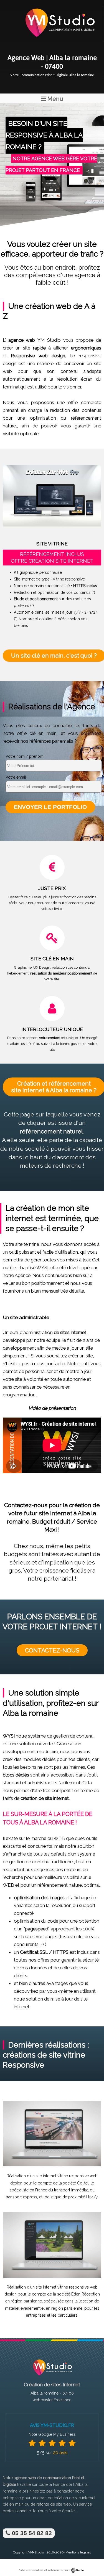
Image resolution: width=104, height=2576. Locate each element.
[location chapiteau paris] (52, 2276)
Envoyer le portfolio (50, 807)
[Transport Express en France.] (52, 2165)
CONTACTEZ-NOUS (52, 1650)
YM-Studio (36, 2552)
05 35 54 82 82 (31, 2533)
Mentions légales (78, 2552)
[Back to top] (92, 2560)
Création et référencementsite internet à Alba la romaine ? (54, 1087)
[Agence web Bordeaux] (52, 2377)
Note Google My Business (52, 2434)
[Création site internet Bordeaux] (59, 41)
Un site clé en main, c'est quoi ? (54, 655)
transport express (21, 2197)
